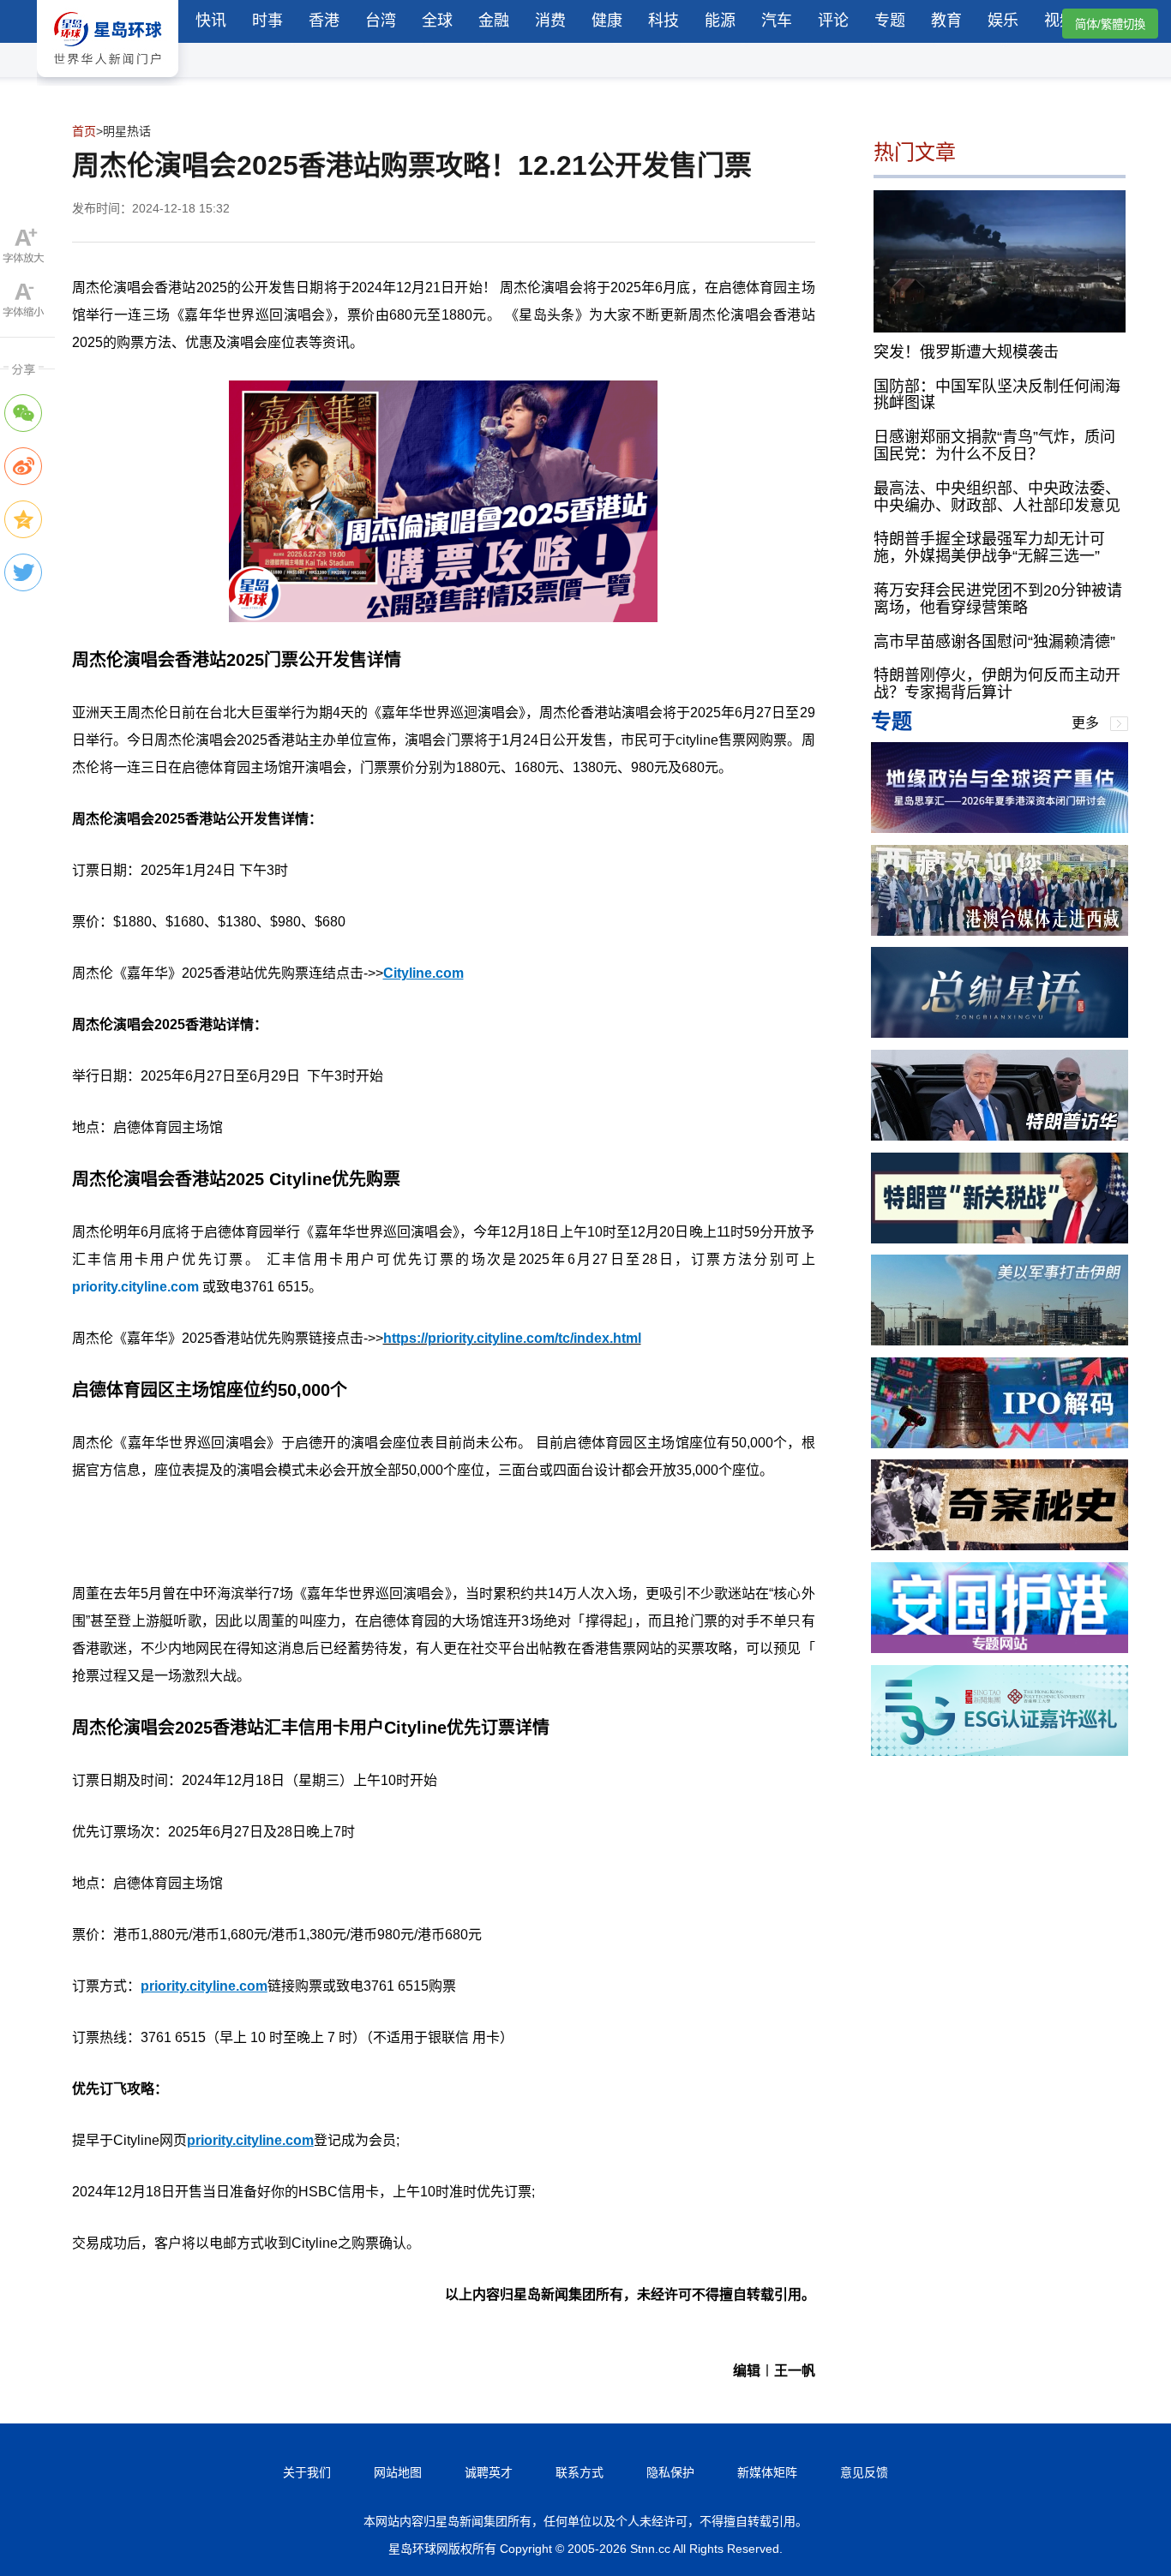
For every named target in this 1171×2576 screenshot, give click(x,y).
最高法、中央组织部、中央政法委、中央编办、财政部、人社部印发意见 (997, 496)
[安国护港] (1000, 1648)
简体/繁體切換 (1110, 24)
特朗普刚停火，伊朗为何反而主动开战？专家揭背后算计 (997, 684)
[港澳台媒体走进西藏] (1000, 931)
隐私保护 (670, 2472)
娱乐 (1003, 21)
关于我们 (307, 2472)
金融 (494, 21)
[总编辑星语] (1000, 1033)
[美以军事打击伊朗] (1000, 1341)
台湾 (381, 21)
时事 (267, 21)
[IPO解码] (1000, 1444)
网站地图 (398, 2472)
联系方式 (579, 2472)
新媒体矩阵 (767, 2472)
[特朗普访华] (1000, 1136)
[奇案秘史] (1000, 1546)
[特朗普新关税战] (1000, 1239)
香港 (324, 21)
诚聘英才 (489, 2472)
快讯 (211, 21)
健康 (607, 21)
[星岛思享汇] (1000, 828)
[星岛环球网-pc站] (108, 81)
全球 (437, 21)
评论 (833, 21)
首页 (84, 131)
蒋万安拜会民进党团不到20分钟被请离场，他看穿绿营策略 (998, 599)
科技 (664, 21)
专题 (890, 21)
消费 (550, 21)
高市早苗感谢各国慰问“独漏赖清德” (994, 641)
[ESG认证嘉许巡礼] (1000, 1751)
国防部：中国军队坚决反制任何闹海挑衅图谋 (997, 394)
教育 (946, 21)
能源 (720, 21)
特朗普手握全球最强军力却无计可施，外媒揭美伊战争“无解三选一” (989, 548)
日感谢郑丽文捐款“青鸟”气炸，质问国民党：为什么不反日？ (994, 446)
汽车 (777, 21)
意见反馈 (864, 2472)
